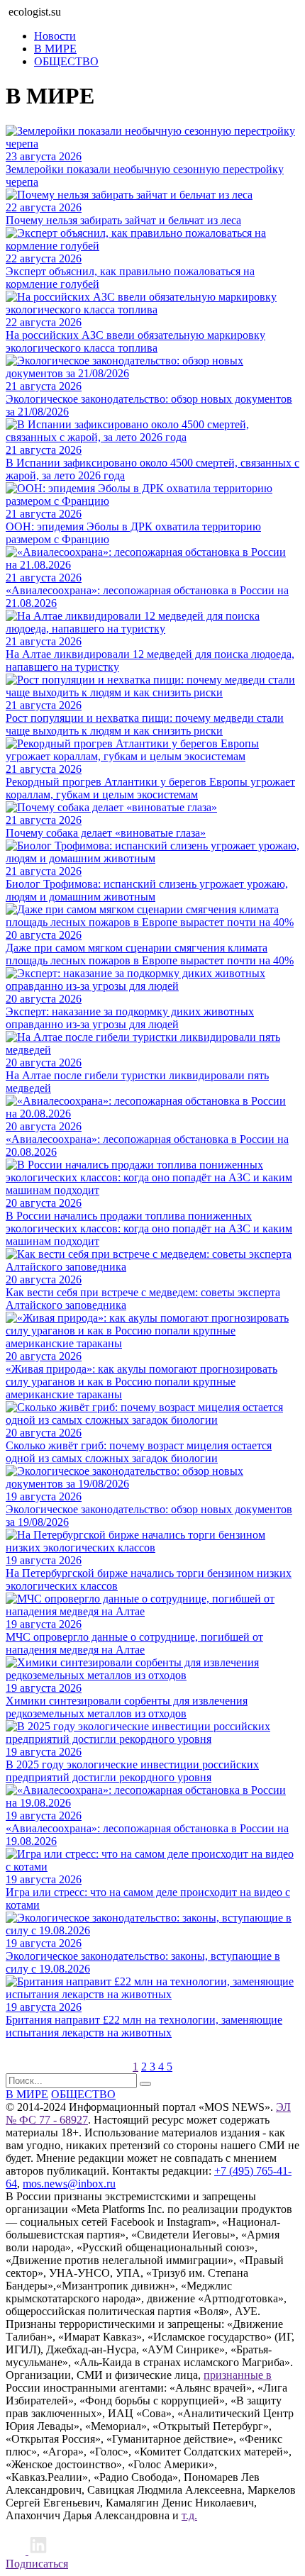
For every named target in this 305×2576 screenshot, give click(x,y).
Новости (55, 36)
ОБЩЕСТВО (66, 61)
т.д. (189, 2515)
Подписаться (37, 2564)
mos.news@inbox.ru (69, 2184)
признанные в (238, 2375)
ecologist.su (35, 12)
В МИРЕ (55, 49)
